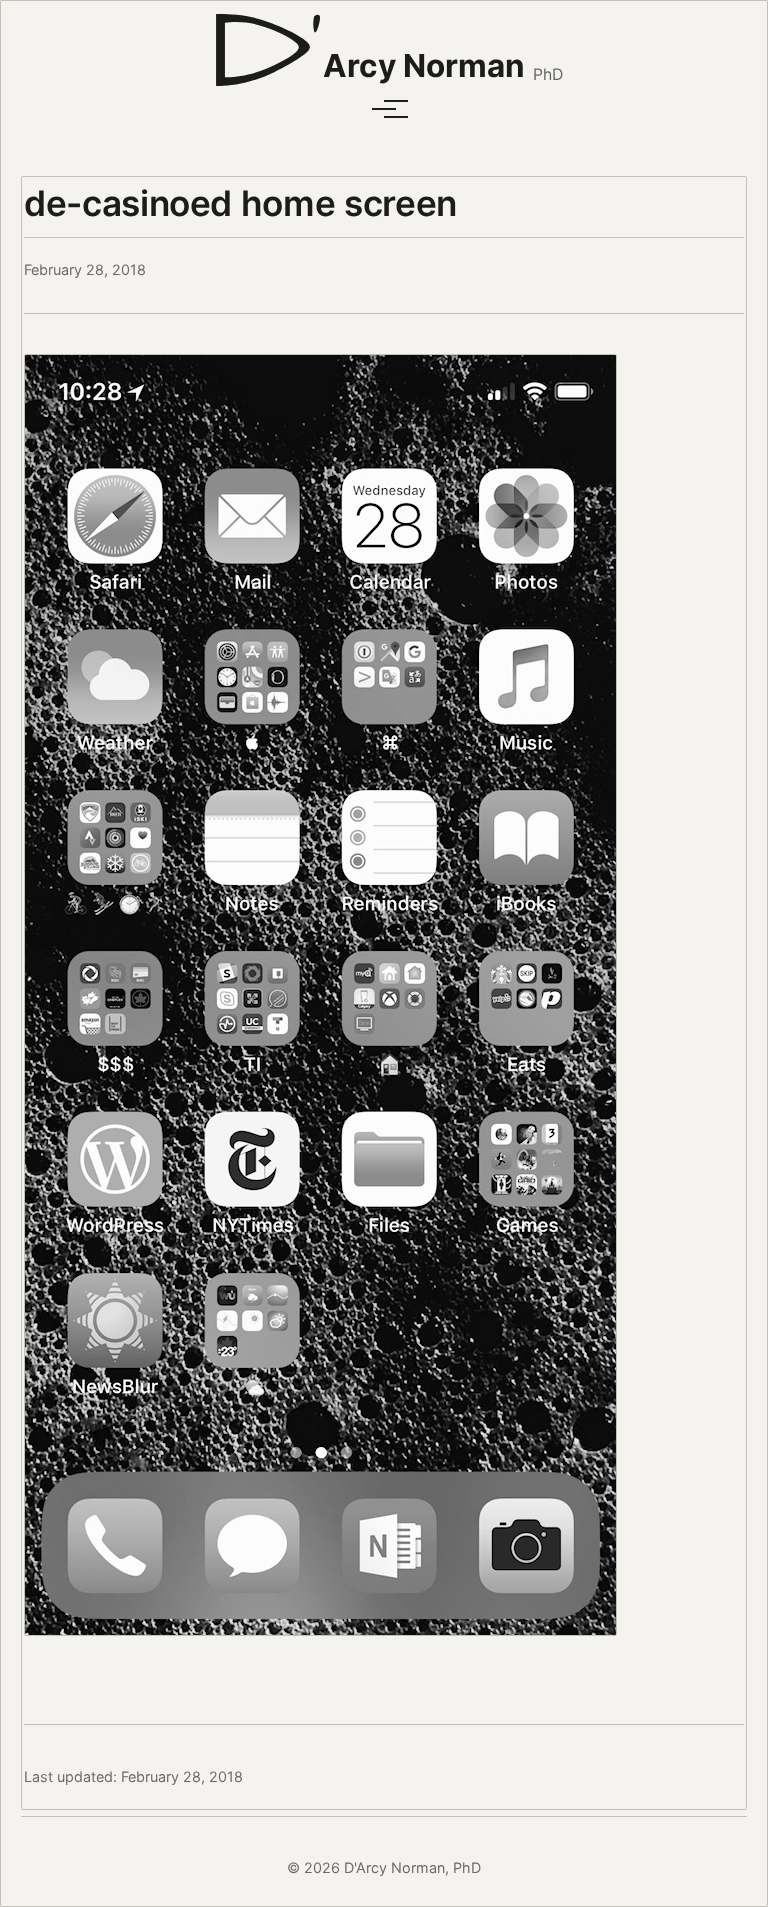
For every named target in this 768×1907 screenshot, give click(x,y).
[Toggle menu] (384, 109)
